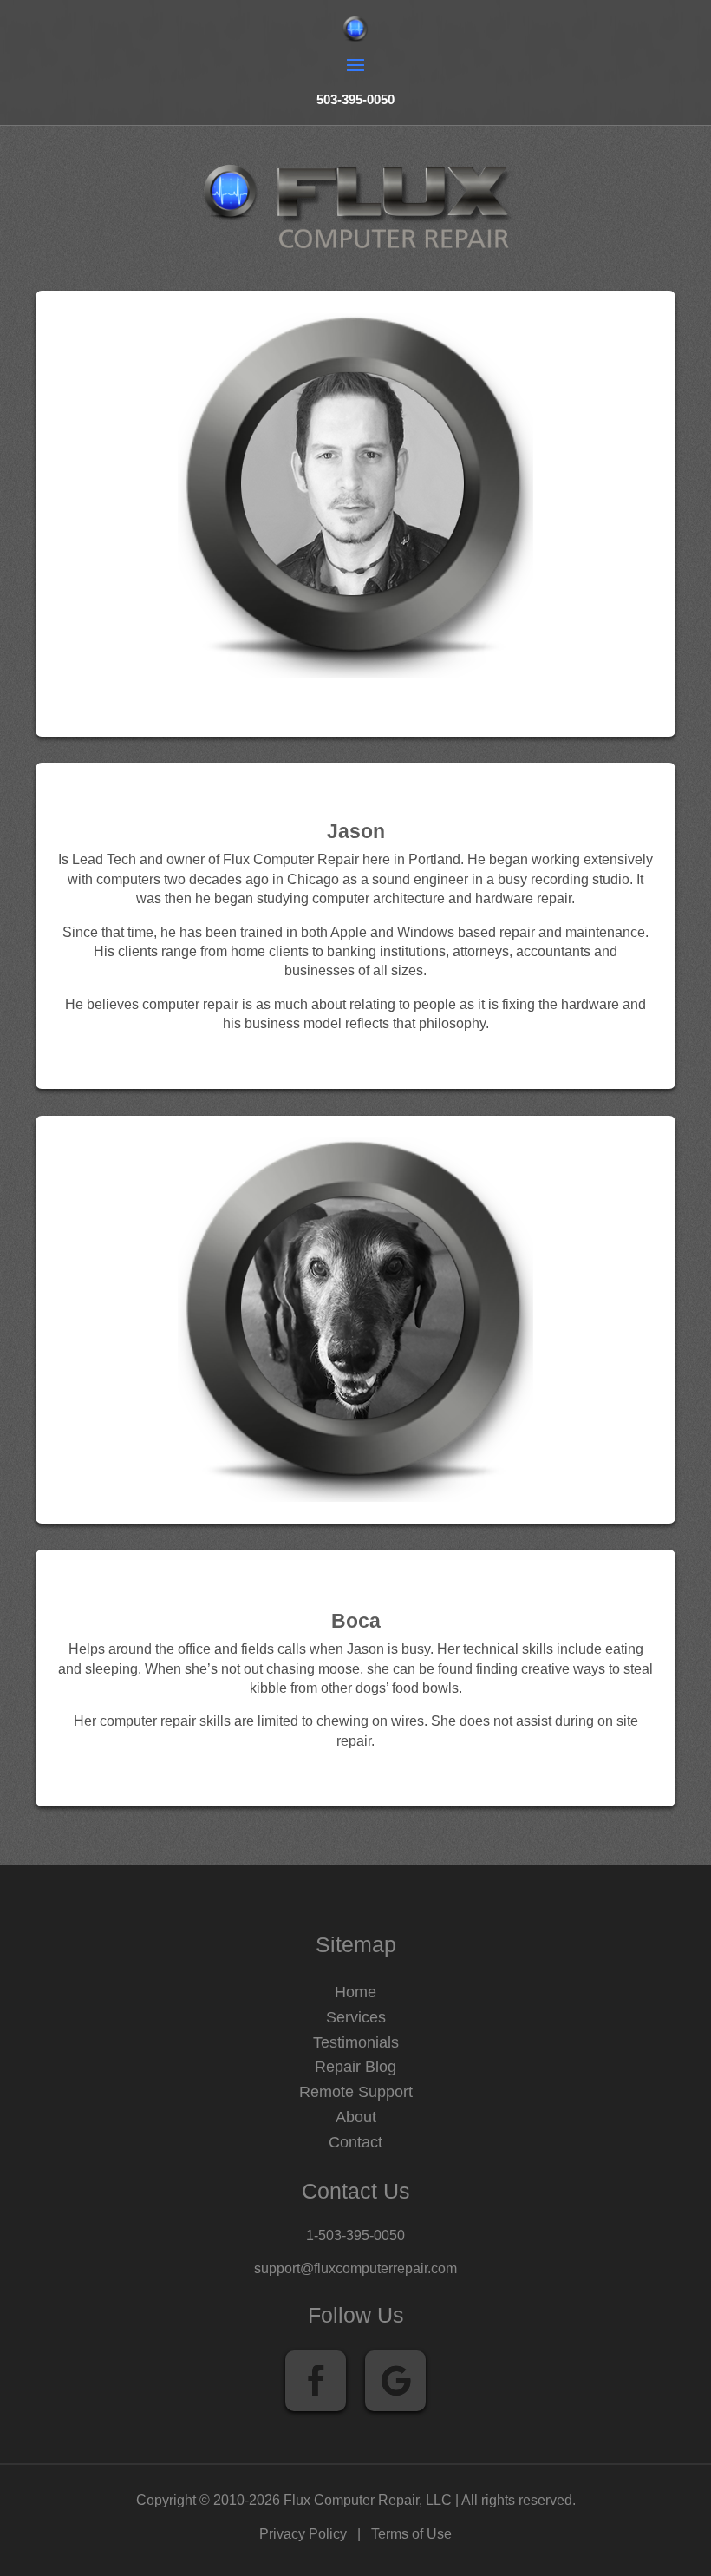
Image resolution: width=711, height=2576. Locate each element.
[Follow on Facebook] (316, 2381)
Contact (355, 2142)
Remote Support (356, 2092)
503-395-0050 (355, 99)
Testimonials (356, 2042)
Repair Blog (355, 2067)
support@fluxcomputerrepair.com (355, 2268)
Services (356, 2017)
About (356, 2117)
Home (355, 1992)
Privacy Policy (303, 2534)
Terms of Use (411, 2534)
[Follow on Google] (395, 2381)
